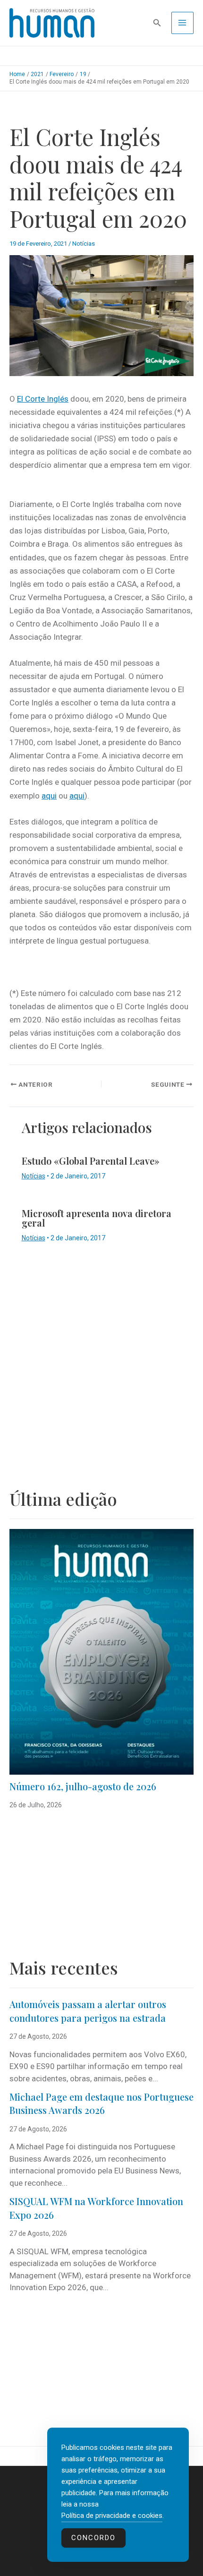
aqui (49, 796)
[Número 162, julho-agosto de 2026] (101, 1652)
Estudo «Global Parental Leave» (91, 1161)
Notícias (84, 244)
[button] (157, 23)
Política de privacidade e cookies (112, 2516)
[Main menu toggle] (183, 23)
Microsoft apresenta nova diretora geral (97, 1218)
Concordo (93, 2538)
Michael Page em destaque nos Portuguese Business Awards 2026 (101, 2104)
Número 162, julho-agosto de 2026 (83, 1786)
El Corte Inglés (43, 399)
